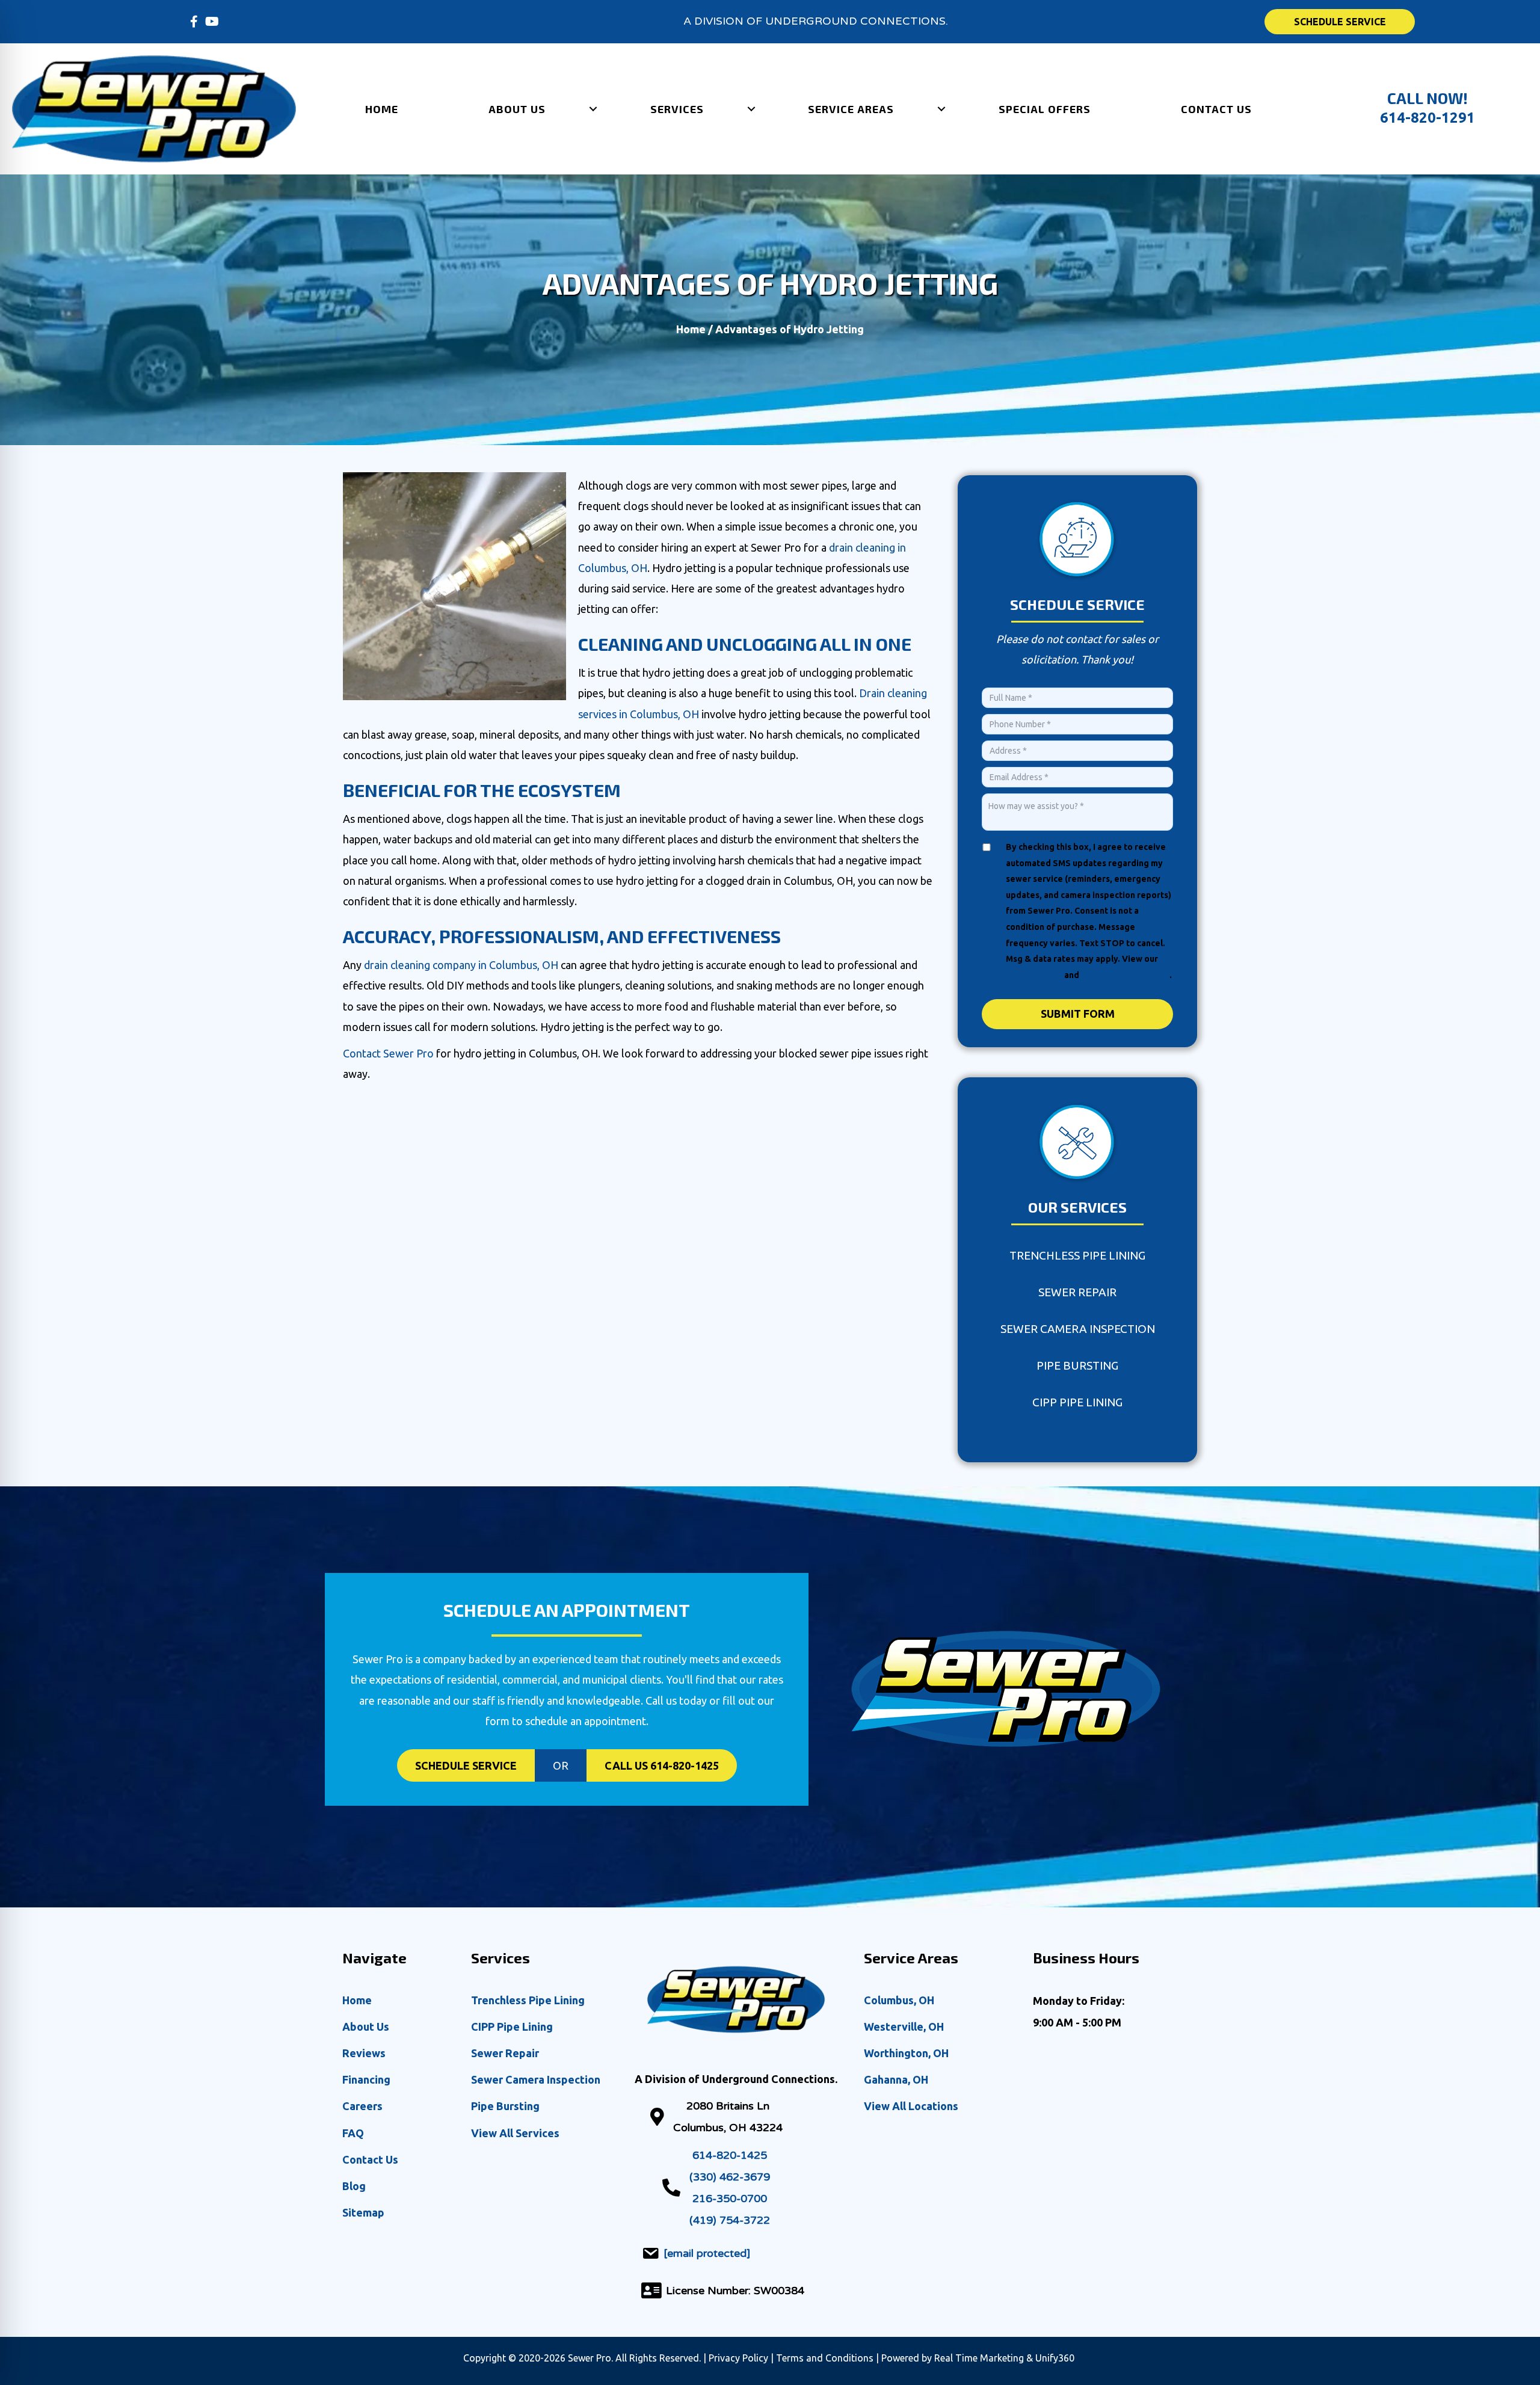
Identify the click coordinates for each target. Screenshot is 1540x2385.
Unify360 (1056, 2358)
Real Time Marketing (979, 2358)
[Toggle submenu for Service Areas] (941, 109)
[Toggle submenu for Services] (751, 109)
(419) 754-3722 (730, 2220)
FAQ (353, 2133)
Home (691, 329)
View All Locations (911, 2106)
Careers (362, 2106)
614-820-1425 (730, 2155)
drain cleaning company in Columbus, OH (461, 965)
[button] (194, 22)
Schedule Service (466, 1765)
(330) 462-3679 (730, 2177)
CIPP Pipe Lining (1077, 1402)
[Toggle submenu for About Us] (593, 109)
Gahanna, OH (896, 2079)
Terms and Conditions (1125, 975)
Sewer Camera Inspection (1078, 1329)
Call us (662, 1765)
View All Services (515, 2133)
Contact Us (370, 2159)
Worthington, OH (906, 2053)
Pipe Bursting (1077, 1365)
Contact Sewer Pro (388, 1053)
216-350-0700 (730, 2199)
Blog (354, 2186)
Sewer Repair (1077, 1292)
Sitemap (363, 2212)
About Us (366, 2026)
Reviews (364, 2053)
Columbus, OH (899, 2000)
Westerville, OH (904, 2026)
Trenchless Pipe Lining (1077, 1255)
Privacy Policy (1034, 975)
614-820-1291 (1428, 118)
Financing (366, 2079)
